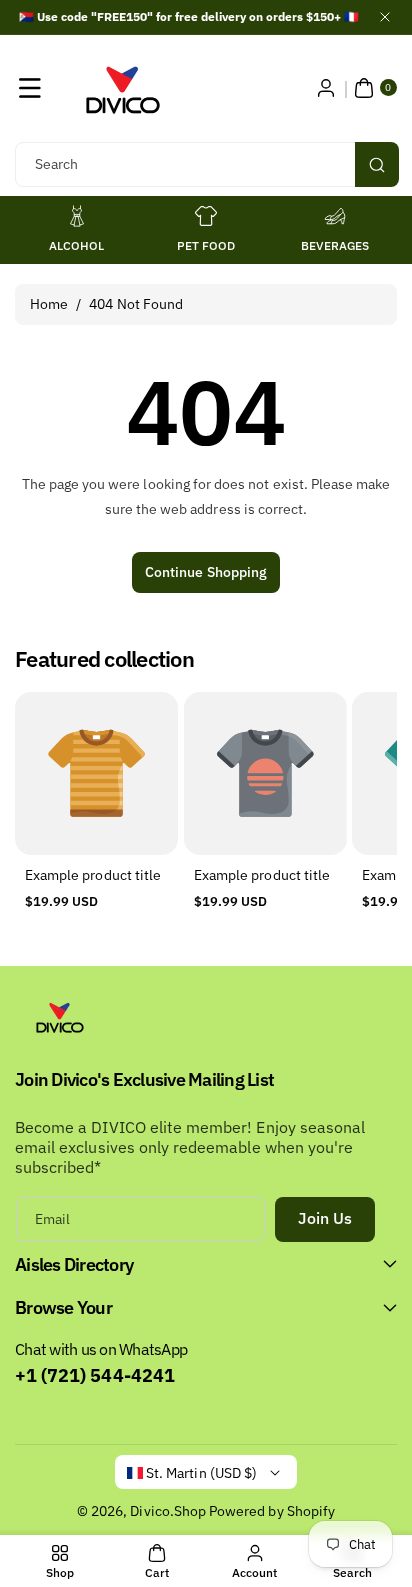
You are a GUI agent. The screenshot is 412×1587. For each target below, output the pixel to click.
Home (49, 304)
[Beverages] (335, 216)
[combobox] (206, 164)
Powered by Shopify (272, 1511)
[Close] (385, 17)
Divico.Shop (168, 1511)
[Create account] (326, 88)
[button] (30, 88)
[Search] (377, 164)
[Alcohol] (77, 216)
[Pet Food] (206, 216)
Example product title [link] (93, 875)
